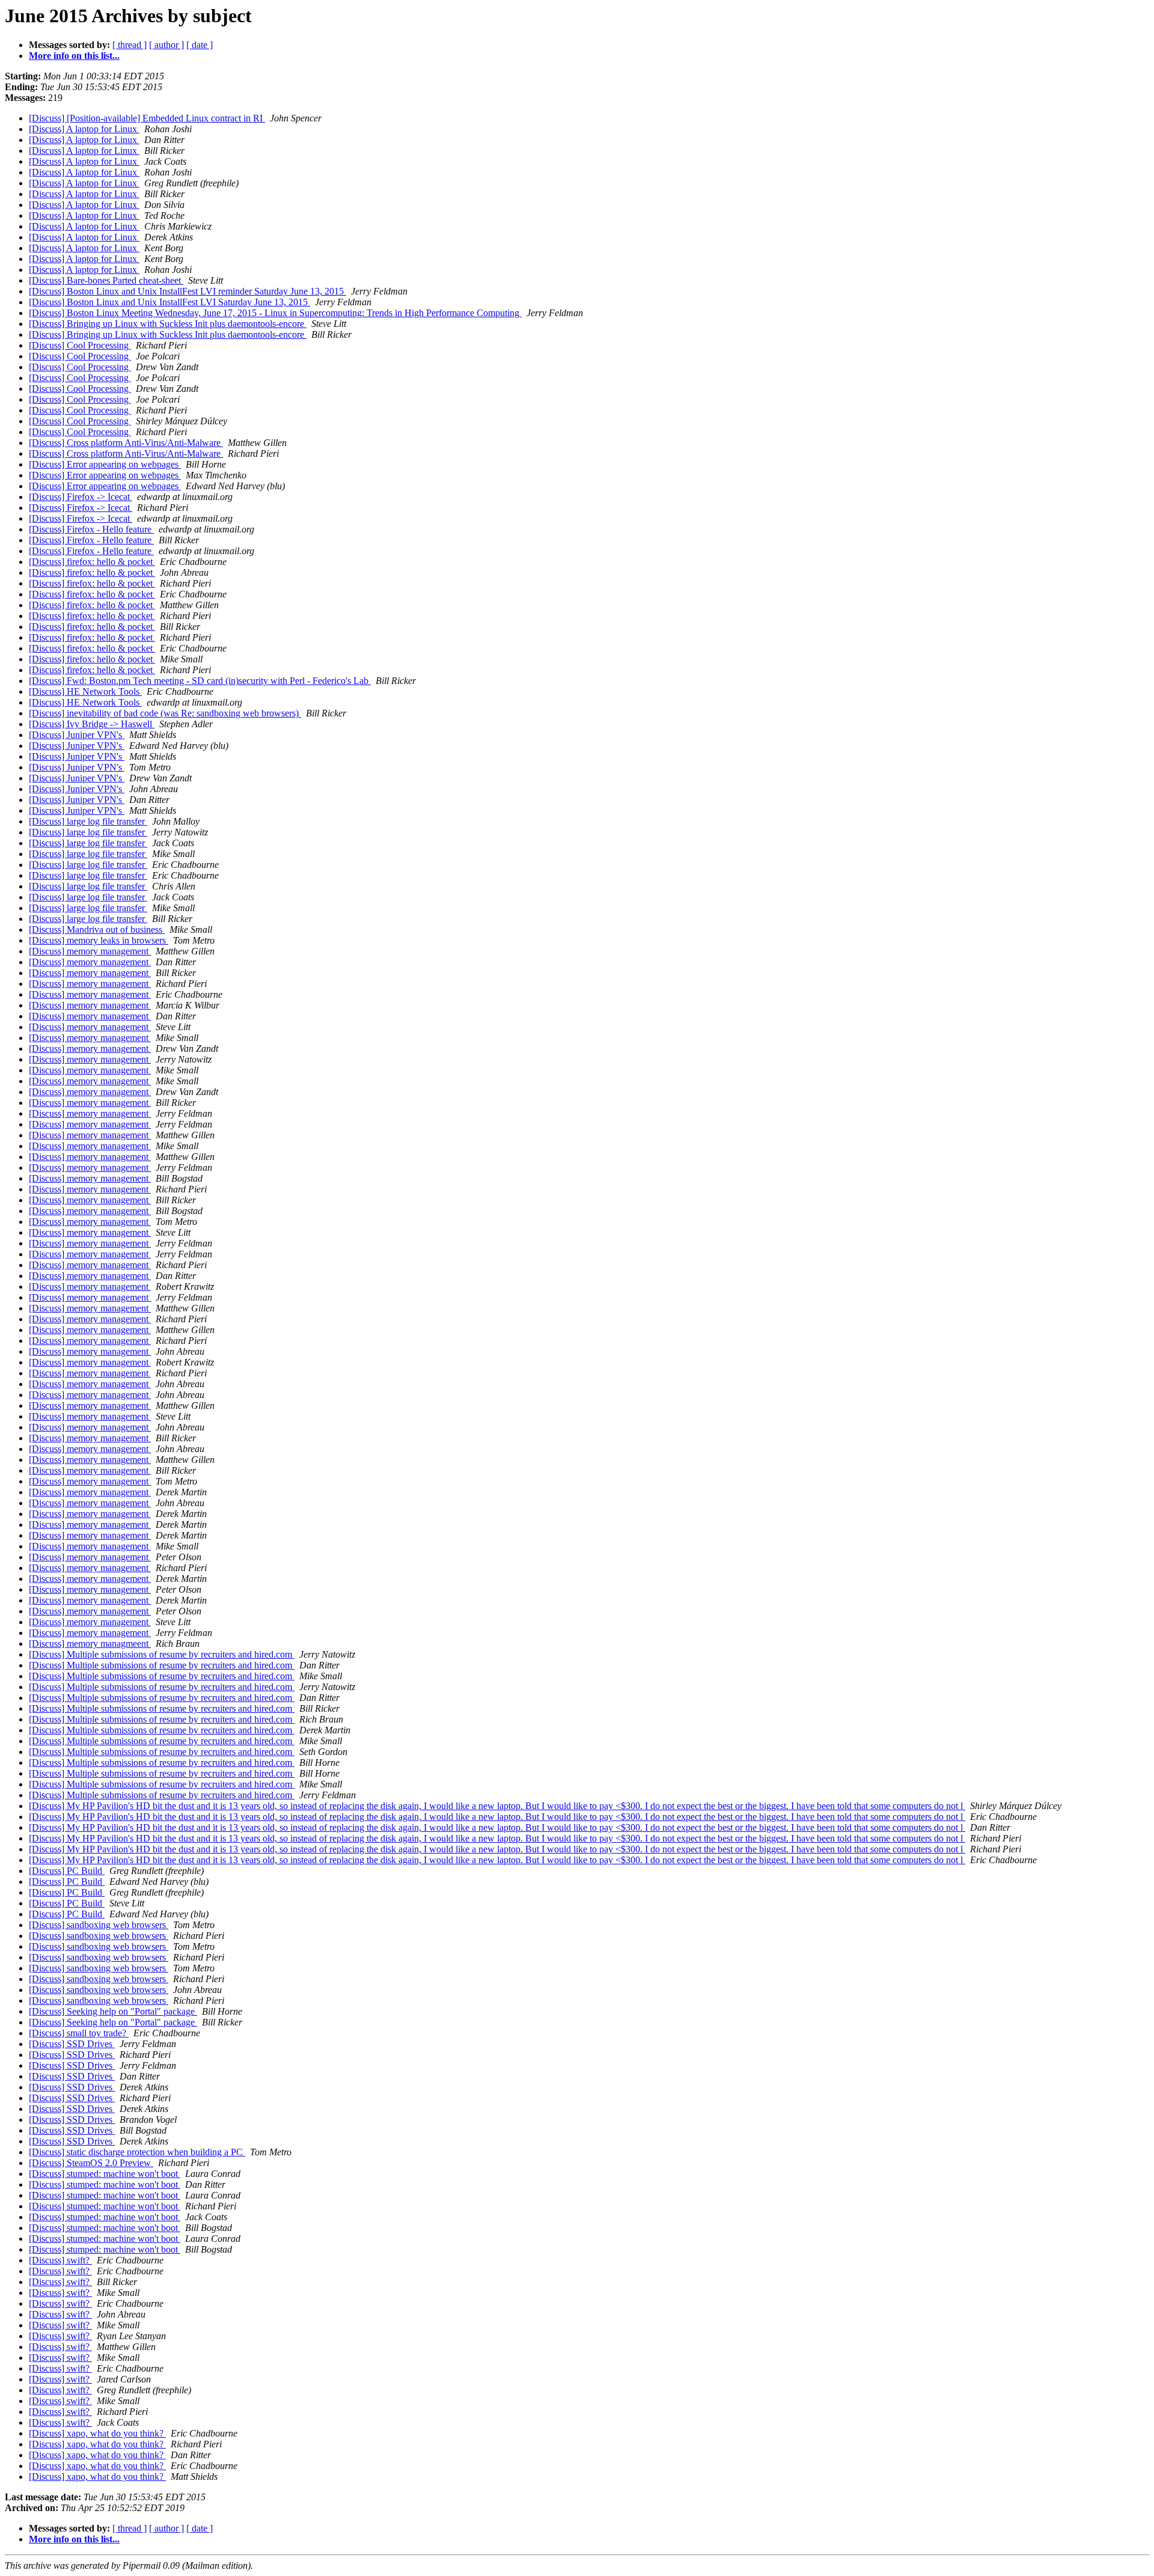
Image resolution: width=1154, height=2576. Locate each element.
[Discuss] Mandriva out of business (97, 929)
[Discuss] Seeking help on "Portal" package (113, 2011)
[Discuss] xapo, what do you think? (97, 2433)
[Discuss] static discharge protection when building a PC (137, 2152)
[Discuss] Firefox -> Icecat (81, 497)
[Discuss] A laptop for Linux (84, 129)
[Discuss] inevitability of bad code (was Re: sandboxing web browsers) (165, 713)
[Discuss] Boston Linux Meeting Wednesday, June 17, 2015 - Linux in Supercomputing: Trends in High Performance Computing (275, 313)
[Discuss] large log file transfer (88, 821)
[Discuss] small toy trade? (79, 2033)
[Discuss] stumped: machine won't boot (105, 2174)
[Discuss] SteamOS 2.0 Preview (91, 2163)
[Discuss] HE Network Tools (85, 691)
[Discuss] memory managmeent (90, 1644)
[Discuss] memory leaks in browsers (99, 940)
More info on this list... (74, 56)
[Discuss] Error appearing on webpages (105, 464)
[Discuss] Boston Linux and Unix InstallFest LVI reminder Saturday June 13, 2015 (188, 291)
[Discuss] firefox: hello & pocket (92, 562)
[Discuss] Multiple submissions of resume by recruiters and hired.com (162, 1654)
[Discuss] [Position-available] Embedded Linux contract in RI (147, 118)
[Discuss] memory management (90, 951)
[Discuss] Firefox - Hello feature (91, 529)
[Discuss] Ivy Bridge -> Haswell (92, 724)
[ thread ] (130, 45)
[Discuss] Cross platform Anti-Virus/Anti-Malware (126, 443)
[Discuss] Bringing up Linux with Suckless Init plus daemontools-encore (168, 324)
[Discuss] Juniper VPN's (77, 735)
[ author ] (166, 45)
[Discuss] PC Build (67, 1871)
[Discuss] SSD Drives (72, 2044)
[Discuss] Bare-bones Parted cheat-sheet (106, 280)
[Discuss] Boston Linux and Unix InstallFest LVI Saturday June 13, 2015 (169, 302)
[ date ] (200, 45)
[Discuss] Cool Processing (80, 345)
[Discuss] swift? (60, 2260)
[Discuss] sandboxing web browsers (99, 1925)
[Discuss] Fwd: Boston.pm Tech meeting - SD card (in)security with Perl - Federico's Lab (200, 681)
